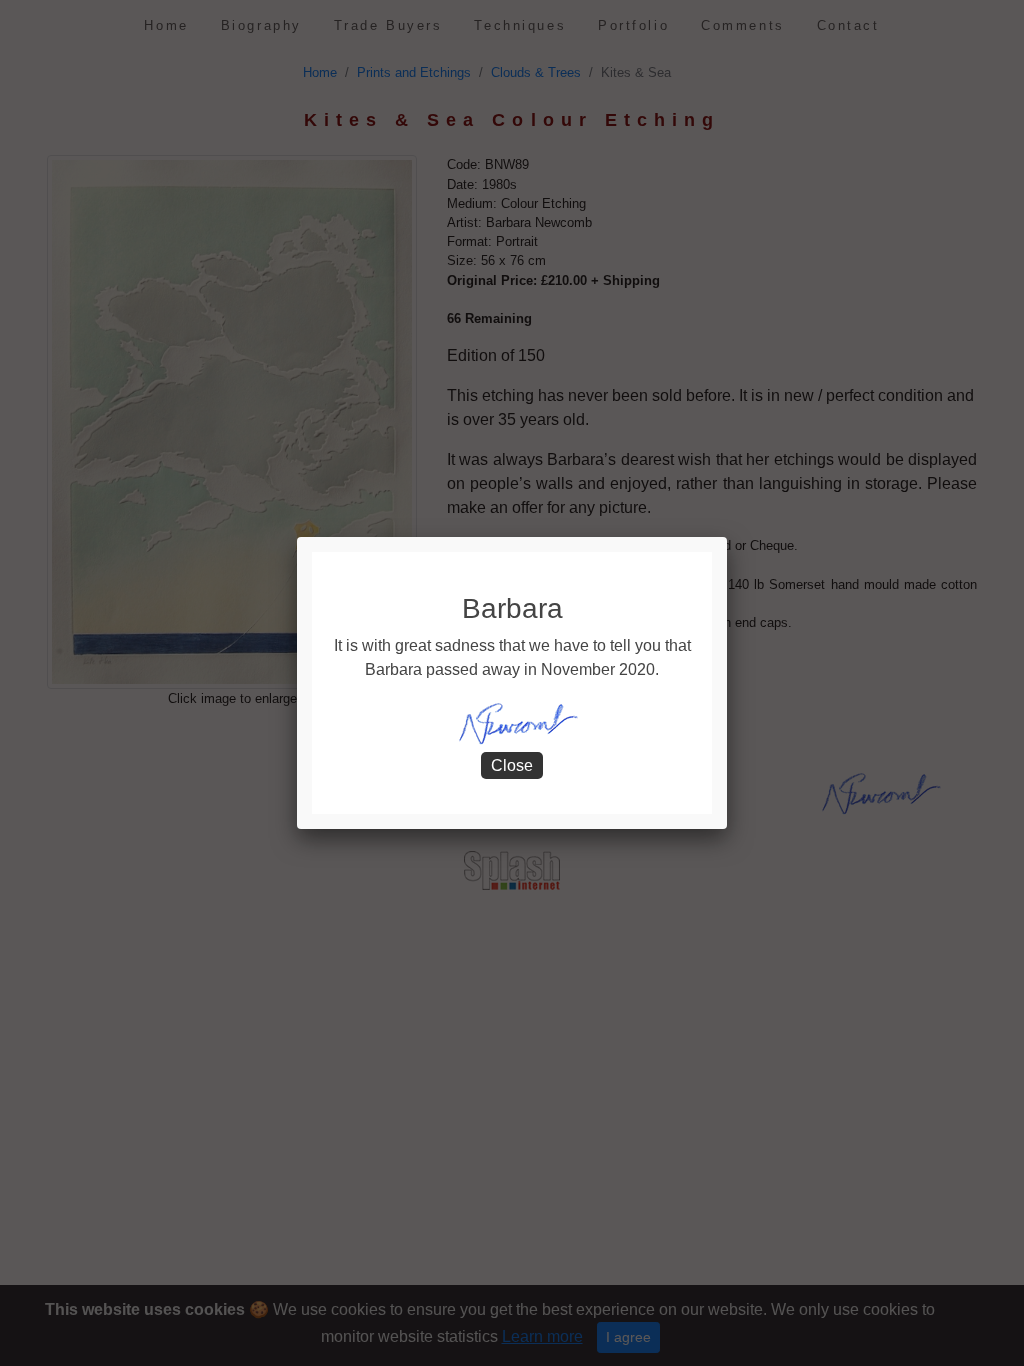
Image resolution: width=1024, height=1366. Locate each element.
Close (512, 765)
